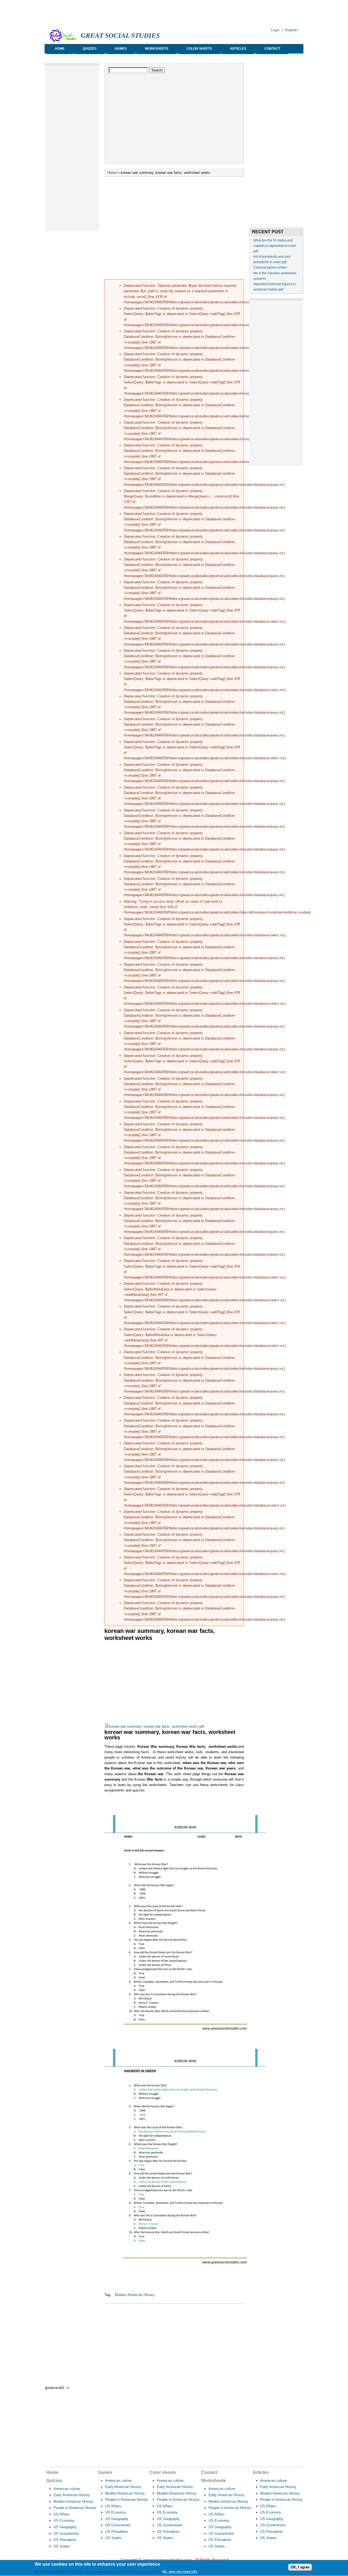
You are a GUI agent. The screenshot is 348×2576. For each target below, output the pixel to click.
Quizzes (90, 49)
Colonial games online (270, 267)
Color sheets (199, 49)
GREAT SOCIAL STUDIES (120, 35)
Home (60, 49)
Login (275, 30)
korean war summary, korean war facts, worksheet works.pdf (156, 1726)
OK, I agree (300, 2567)
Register (291, 30)
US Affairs (62, 2514)
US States (62, 2546)
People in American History (75, 2508)
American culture (67, 2489)
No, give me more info (180, 2572)
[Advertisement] (144, 12)
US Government (66, 2534)
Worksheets (157, 49)
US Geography (65, 2527)
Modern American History (135, 2295)
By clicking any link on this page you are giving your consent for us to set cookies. (98, 2572)
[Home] (63, 41)
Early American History (72, 2495)
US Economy (64, 2520)
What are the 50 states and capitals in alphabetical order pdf (275, 246)
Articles (238, 49)
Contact (272, 49)
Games (121, 49)
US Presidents (65, 2540)
